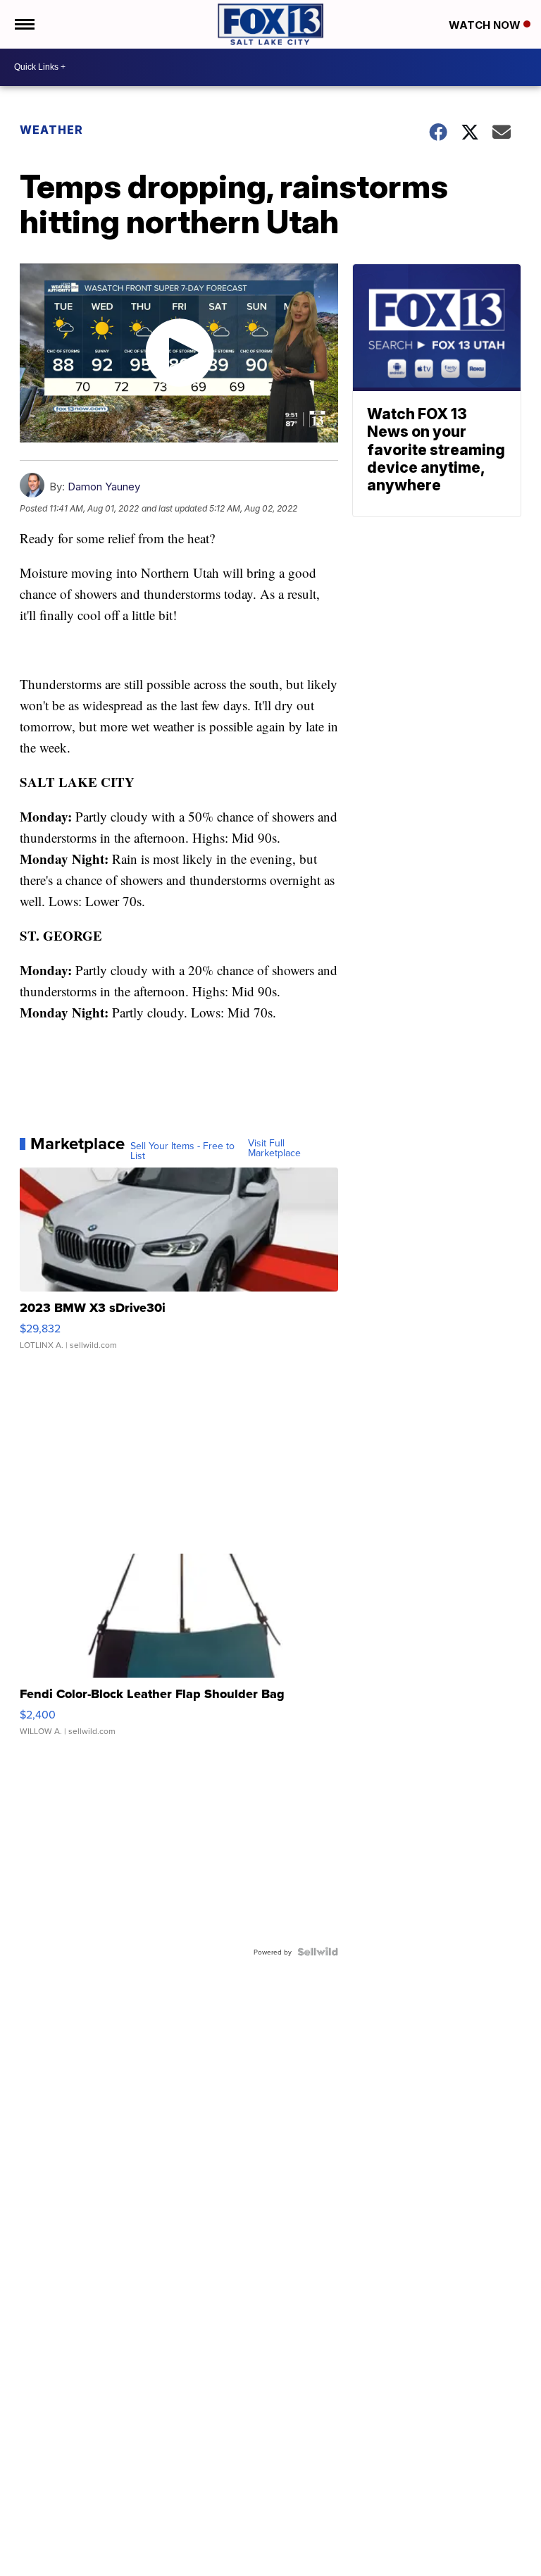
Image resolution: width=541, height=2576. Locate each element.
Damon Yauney (104, 487)
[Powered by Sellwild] (318, 1952)
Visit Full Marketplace (274, 1148)
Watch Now (486, 25)
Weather (51, 130)
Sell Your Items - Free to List (182, 1151)
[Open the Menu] (24, 24)
